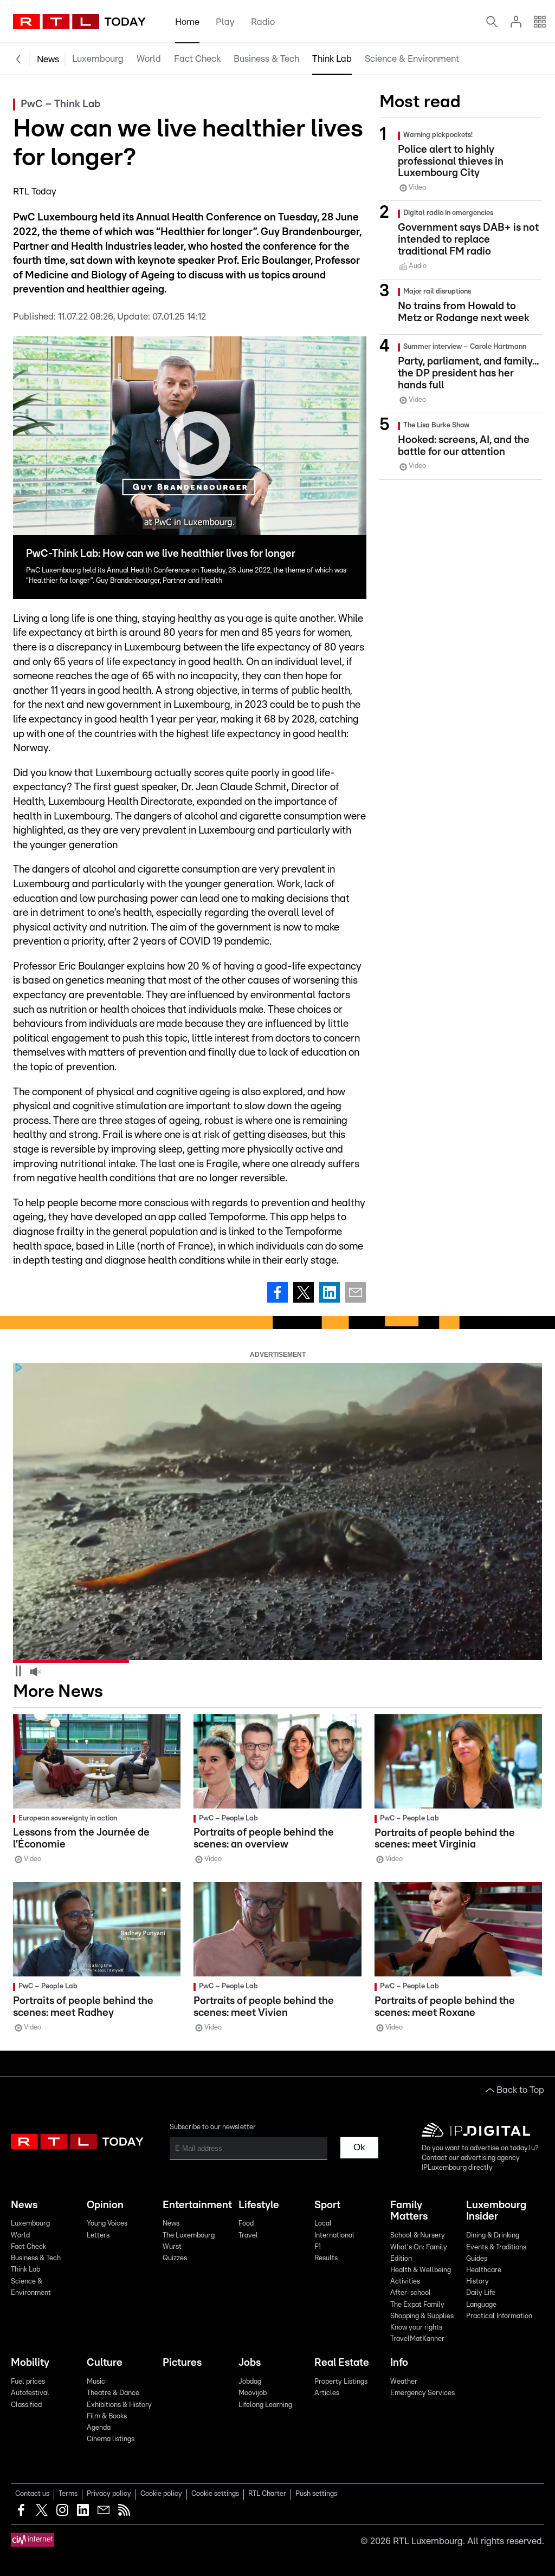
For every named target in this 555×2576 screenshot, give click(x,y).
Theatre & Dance (113, 2393)
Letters (98, 2236)
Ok (359, 2147)
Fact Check (197, 59)
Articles (327, 2393)
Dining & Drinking (493, 2236)
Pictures (182, 2363)
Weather (404, 2382)
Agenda (99, 2428)
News (48, 59)
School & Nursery (418, 2236)
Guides (477, 2259)
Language (481, 2305)
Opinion (105, 2205)
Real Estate (342, 2363)
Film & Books (107, 2416)
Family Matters (409, 2211)
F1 (318, 2247)
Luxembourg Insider (496, 2211)
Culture (105, 2363)
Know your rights (416, 2328)
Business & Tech (266, 59)
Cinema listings (111, 2439)
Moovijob (253, 2393)
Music (96, 2382)
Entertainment (196, 2205)
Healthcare (484, 2270)
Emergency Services (422, 2393)
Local (323, 2224)
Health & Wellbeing (421, 2270)
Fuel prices (28, 2382)
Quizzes (175, 2258)
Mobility (30, 2363)
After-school (411, 2293)
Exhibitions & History (119, 2405)
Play (225, 22)
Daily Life (481, 2293)
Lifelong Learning (265, 2405)
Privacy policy (109, 2494)
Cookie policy (161, 2494)
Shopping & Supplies (422, 2316)
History (477, 2282)
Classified (26, 2405)
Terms (68, 2494)
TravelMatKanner (417, 2339)
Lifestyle (259, 2205)
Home (187, 22)
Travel (248, 2236)
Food (246, 2224)
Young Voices (107, 2224)
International (334, 2236)
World (149, 59)
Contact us (32, 2494)
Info (399, 2363)
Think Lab (332, 59)
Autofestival (30, 2393)
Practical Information (499, 2316)
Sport (327, 2205)
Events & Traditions (496, 2248)
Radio (263, 22)
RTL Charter (267, 2494)
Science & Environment (412, 59)
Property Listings (341, 2382)
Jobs (250, 2363)
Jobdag (250, 2382)
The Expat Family (417, 2305)
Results (326, 2258)
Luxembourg (98, 59)
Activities (405, 2282)
